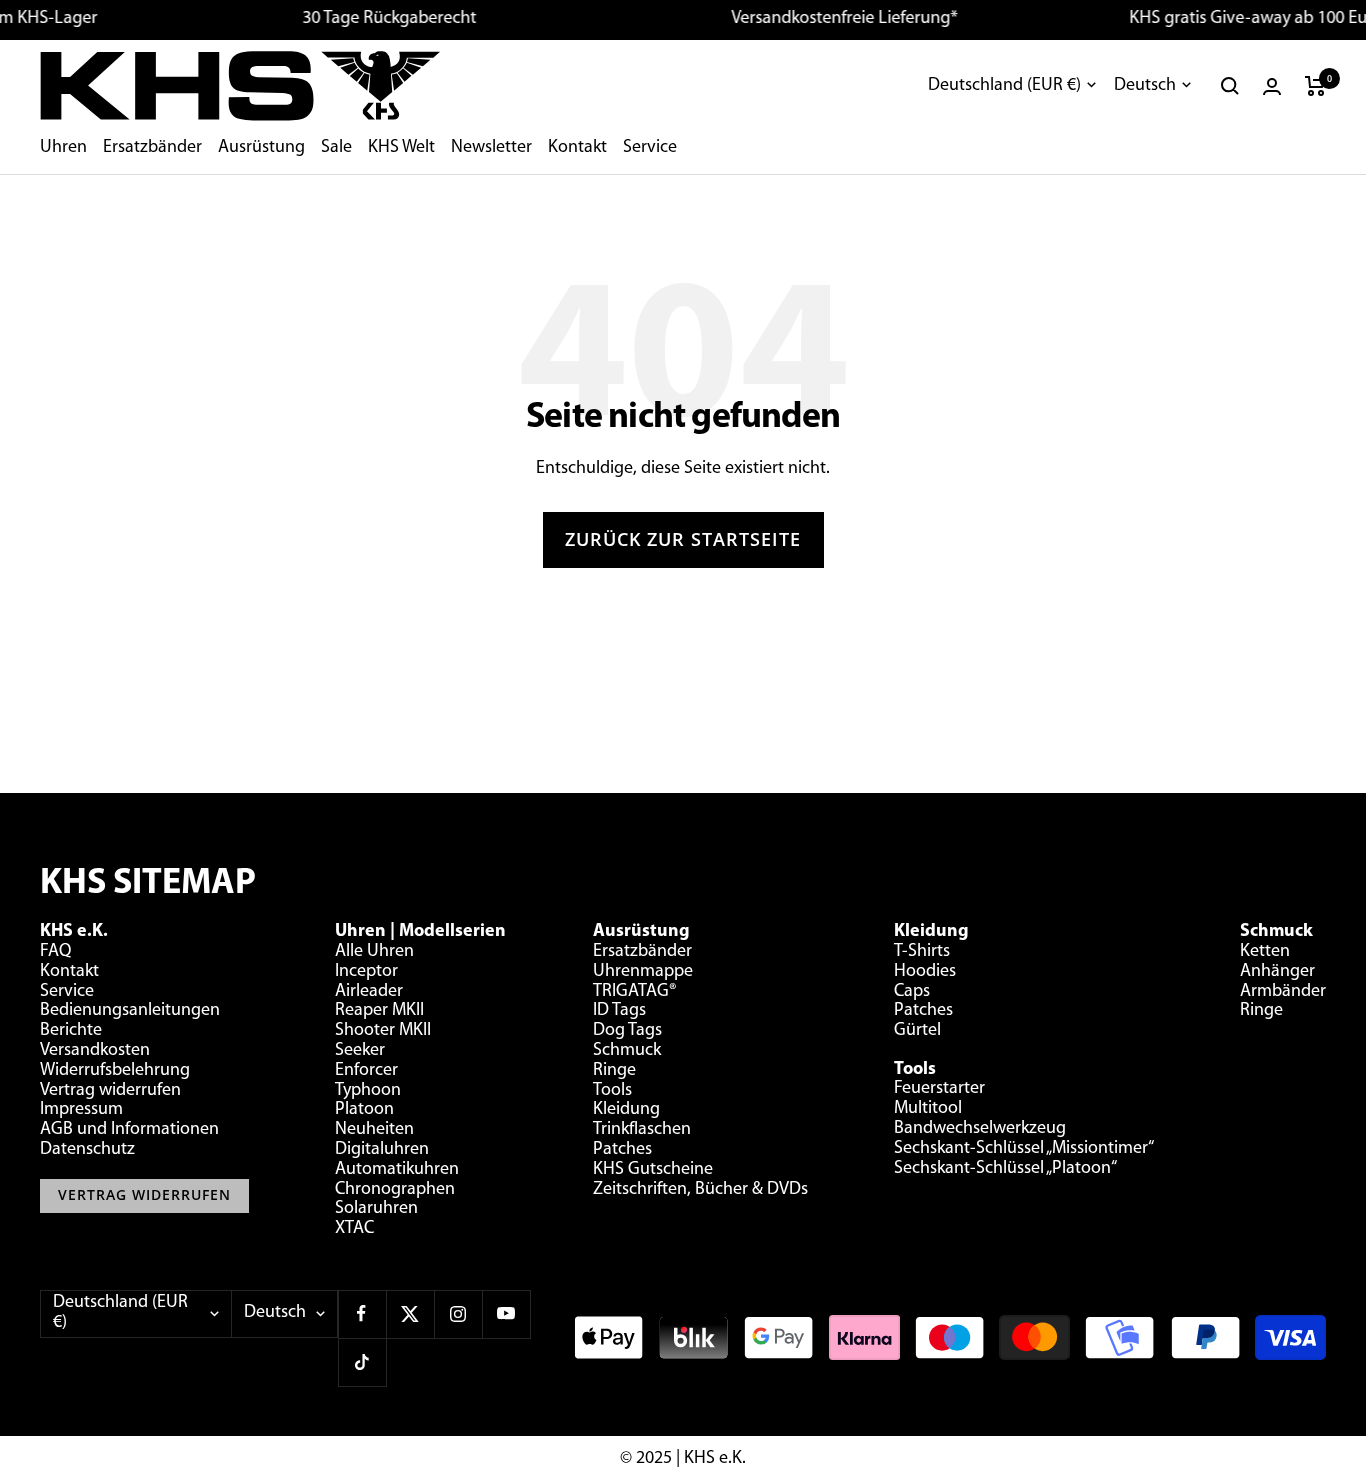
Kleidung (626, 1110)
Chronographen (395, 1190)
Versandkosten (95, 1051)
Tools (612, 1091)
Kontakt (577, 148)
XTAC (354, 1229)
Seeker (360, 1051)
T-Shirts (922, 952)
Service (650, 148)
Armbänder (1283, 992)
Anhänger (1277, 972)
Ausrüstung (261, 148)
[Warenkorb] (1315, 86)
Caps (912, 992)
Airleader (369, 992)
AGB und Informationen (129, 1130)
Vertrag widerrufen (110, 1091)
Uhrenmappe (643, 972)
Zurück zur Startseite (683, 539)
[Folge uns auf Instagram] (458, 1314)
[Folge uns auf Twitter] (410, 1314)
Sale (336, 148)
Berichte (71, 1031)
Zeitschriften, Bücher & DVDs (700, 1190)
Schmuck (627, 1051)
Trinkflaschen (642, 1130)
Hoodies (925, 972)
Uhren (63, 148)
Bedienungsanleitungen (130, 1011)
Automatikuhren (397, 1170)
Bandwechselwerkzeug (980, 1129)
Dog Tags (627, 1031)
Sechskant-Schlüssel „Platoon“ (1005, 1169)
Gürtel (917, 1031)
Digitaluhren (382, 1150)
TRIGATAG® (635, 992)
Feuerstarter (939, 1089)
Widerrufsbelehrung (115, 1071)
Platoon (364, 1110)
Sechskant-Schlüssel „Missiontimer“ (1024, 1149)
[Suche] (1230, 86)
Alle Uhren (374, 952)
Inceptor (366, 972)
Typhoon (368, 1091)
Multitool (928, 1109)
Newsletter (491, 148)
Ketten (1265, 952)
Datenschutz (87, 1150)
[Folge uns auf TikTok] (362, 1362)
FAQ (55, 952)
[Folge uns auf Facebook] (362, 1314)
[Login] (1272, 86)
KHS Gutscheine (653, 1170)
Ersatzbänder (152, 148)
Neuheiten (374, 1130)
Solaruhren (376, 1209)
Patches (622, 1150)
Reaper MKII (379, 1011)
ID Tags (619, 1011)
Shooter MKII (383, 1031)
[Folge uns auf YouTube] (506, 1314)
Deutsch (1145, 86)
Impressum (81, 1110)
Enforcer (366, 1071)
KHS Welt (401, 148)
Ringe (614, 1071)
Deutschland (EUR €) (1004, 86)
